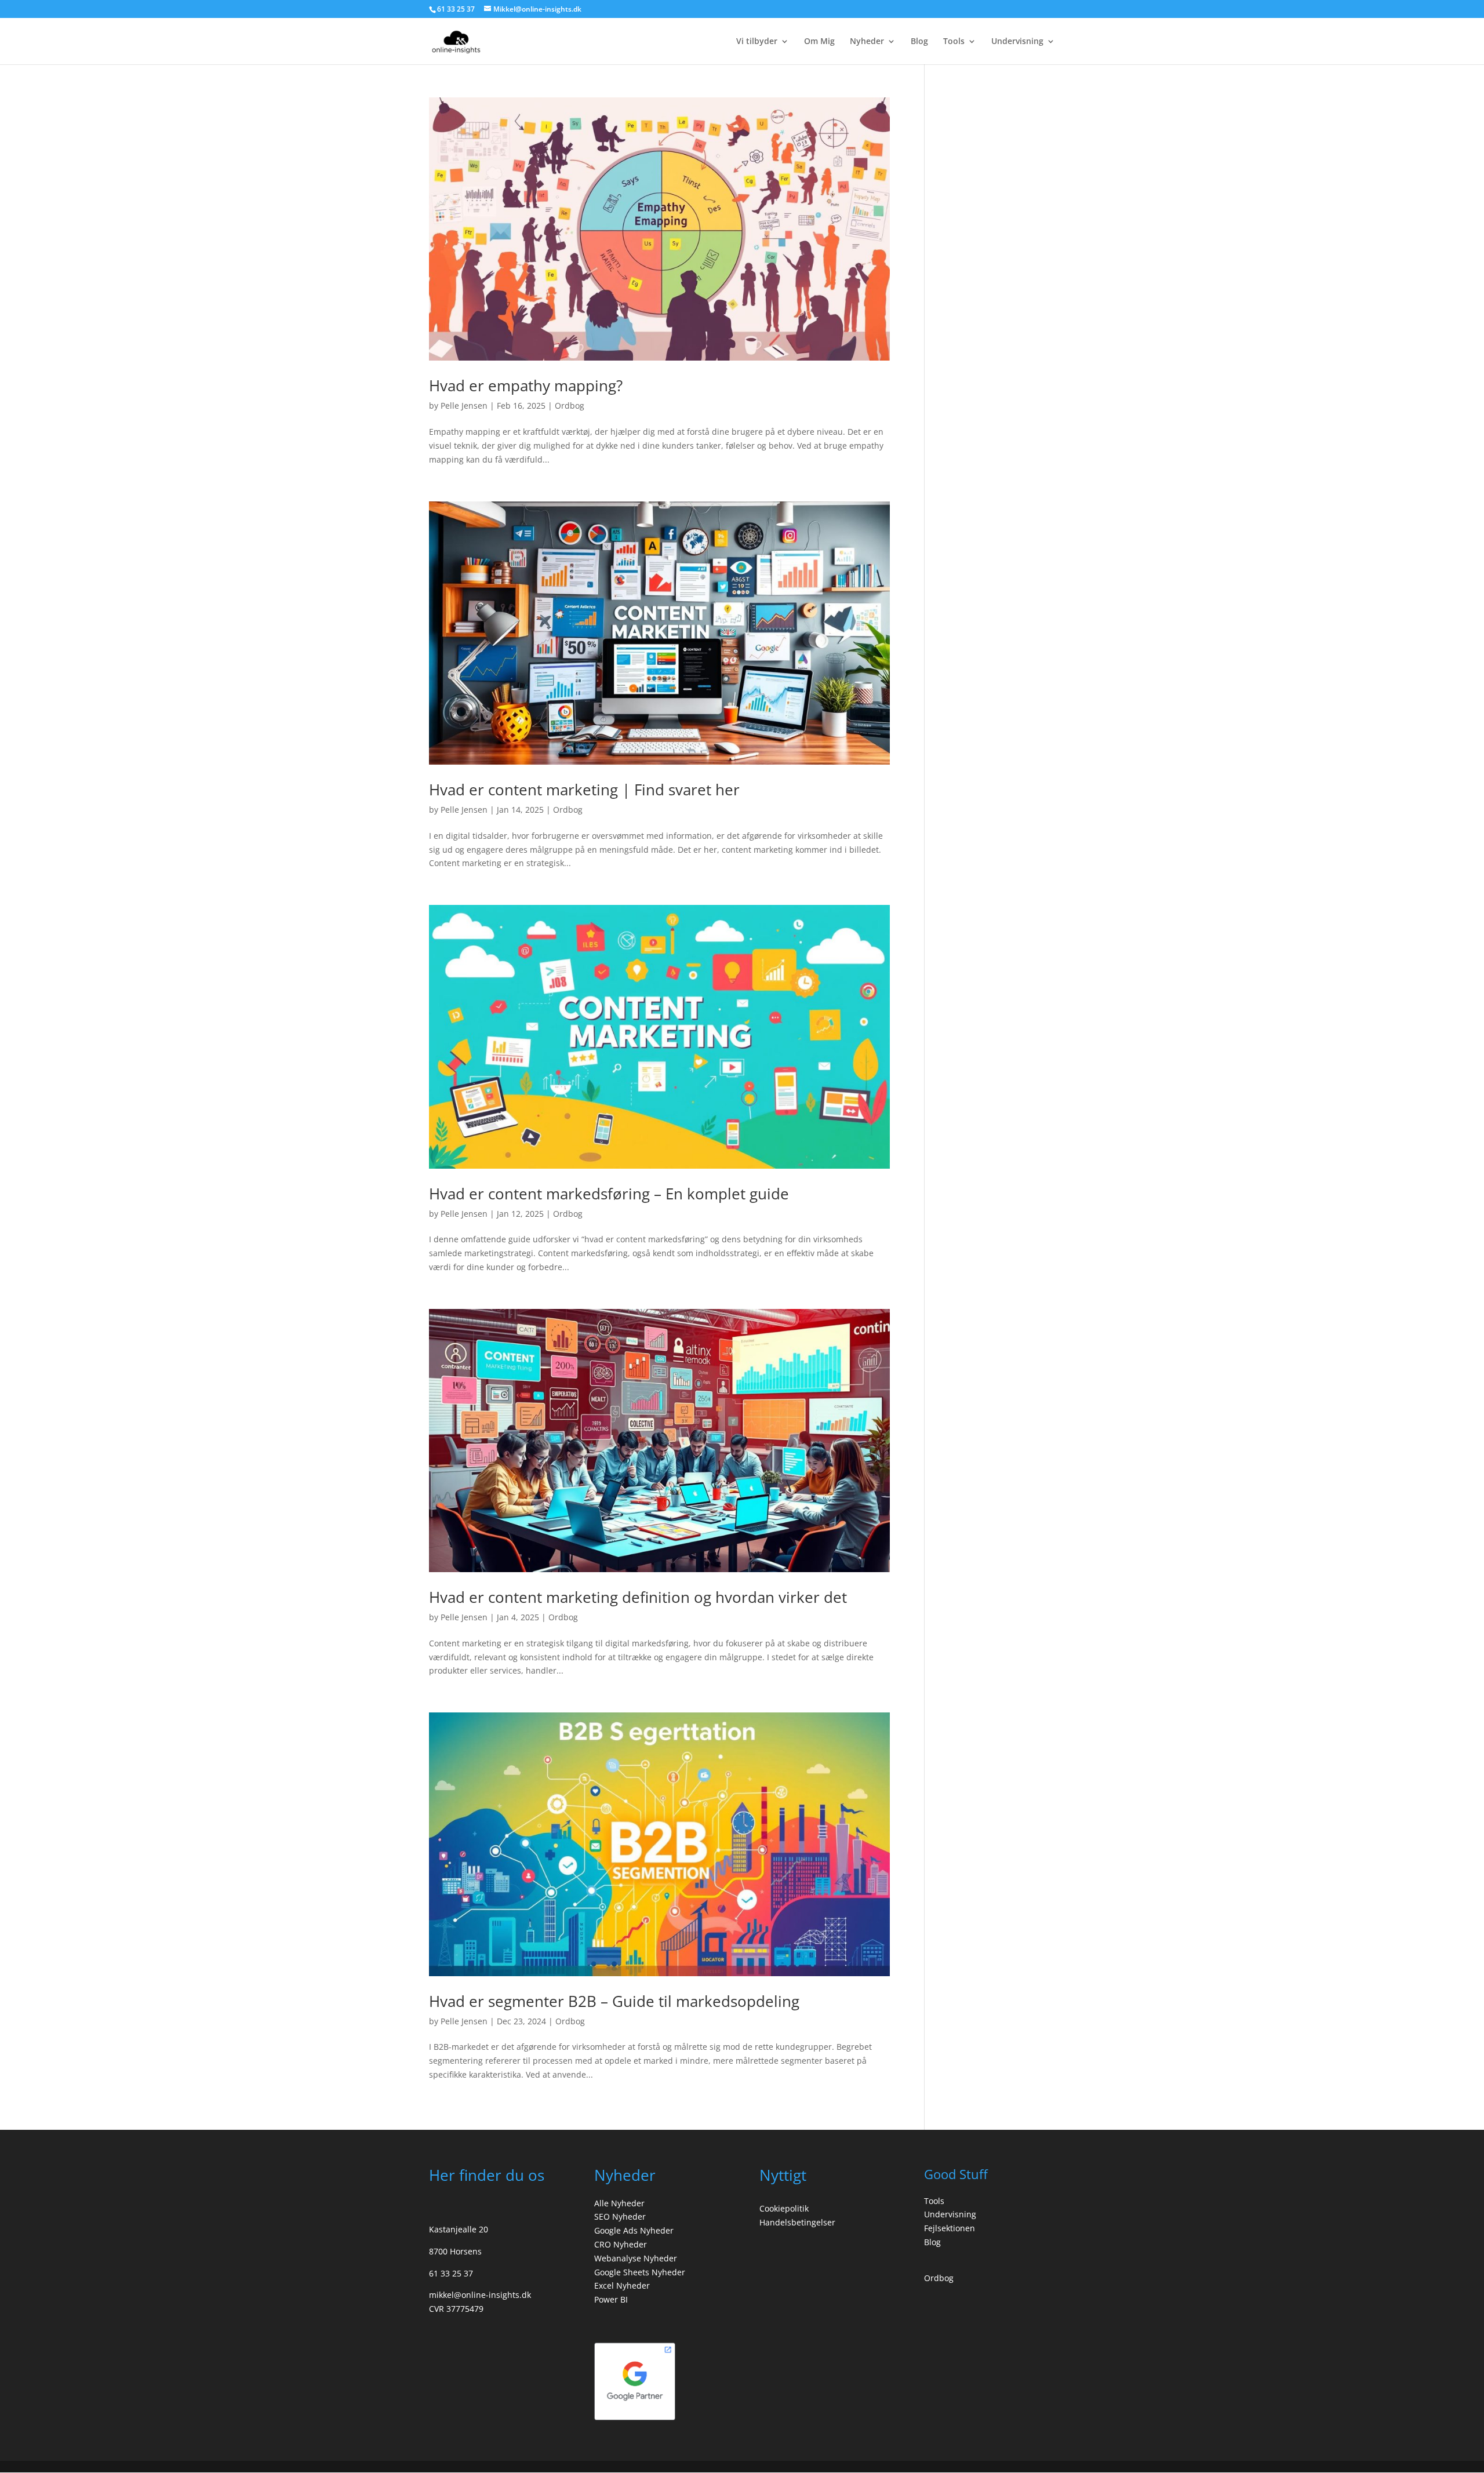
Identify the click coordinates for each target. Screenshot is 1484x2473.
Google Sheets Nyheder (640, 2272)
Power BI (611, 2299)
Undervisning (1017, 42)
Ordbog (570, 406)
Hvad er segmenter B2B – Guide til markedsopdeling (614, 2001)
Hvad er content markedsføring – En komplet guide (609, 1194)
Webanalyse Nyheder (636, 2258)
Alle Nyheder (619, 2203)
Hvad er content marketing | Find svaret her (584, 790)
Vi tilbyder (757, 42)
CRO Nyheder (621, 2244)
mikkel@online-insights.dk (480, 2295)
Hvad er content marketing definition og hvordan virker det (638, 1597)
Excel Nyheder (622, 2285)
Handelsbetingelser (797, 2222)
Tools (954, 42)
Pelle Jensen (464, 406)
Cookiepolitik (784, 2208)
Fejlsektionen (950, 2228)
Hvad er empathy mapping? (526, 386)
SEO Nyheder (620, 2216)
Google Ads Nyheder (634, 2230)
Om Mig (819, 42)
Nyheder (867, 42)
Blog (919, 42)
